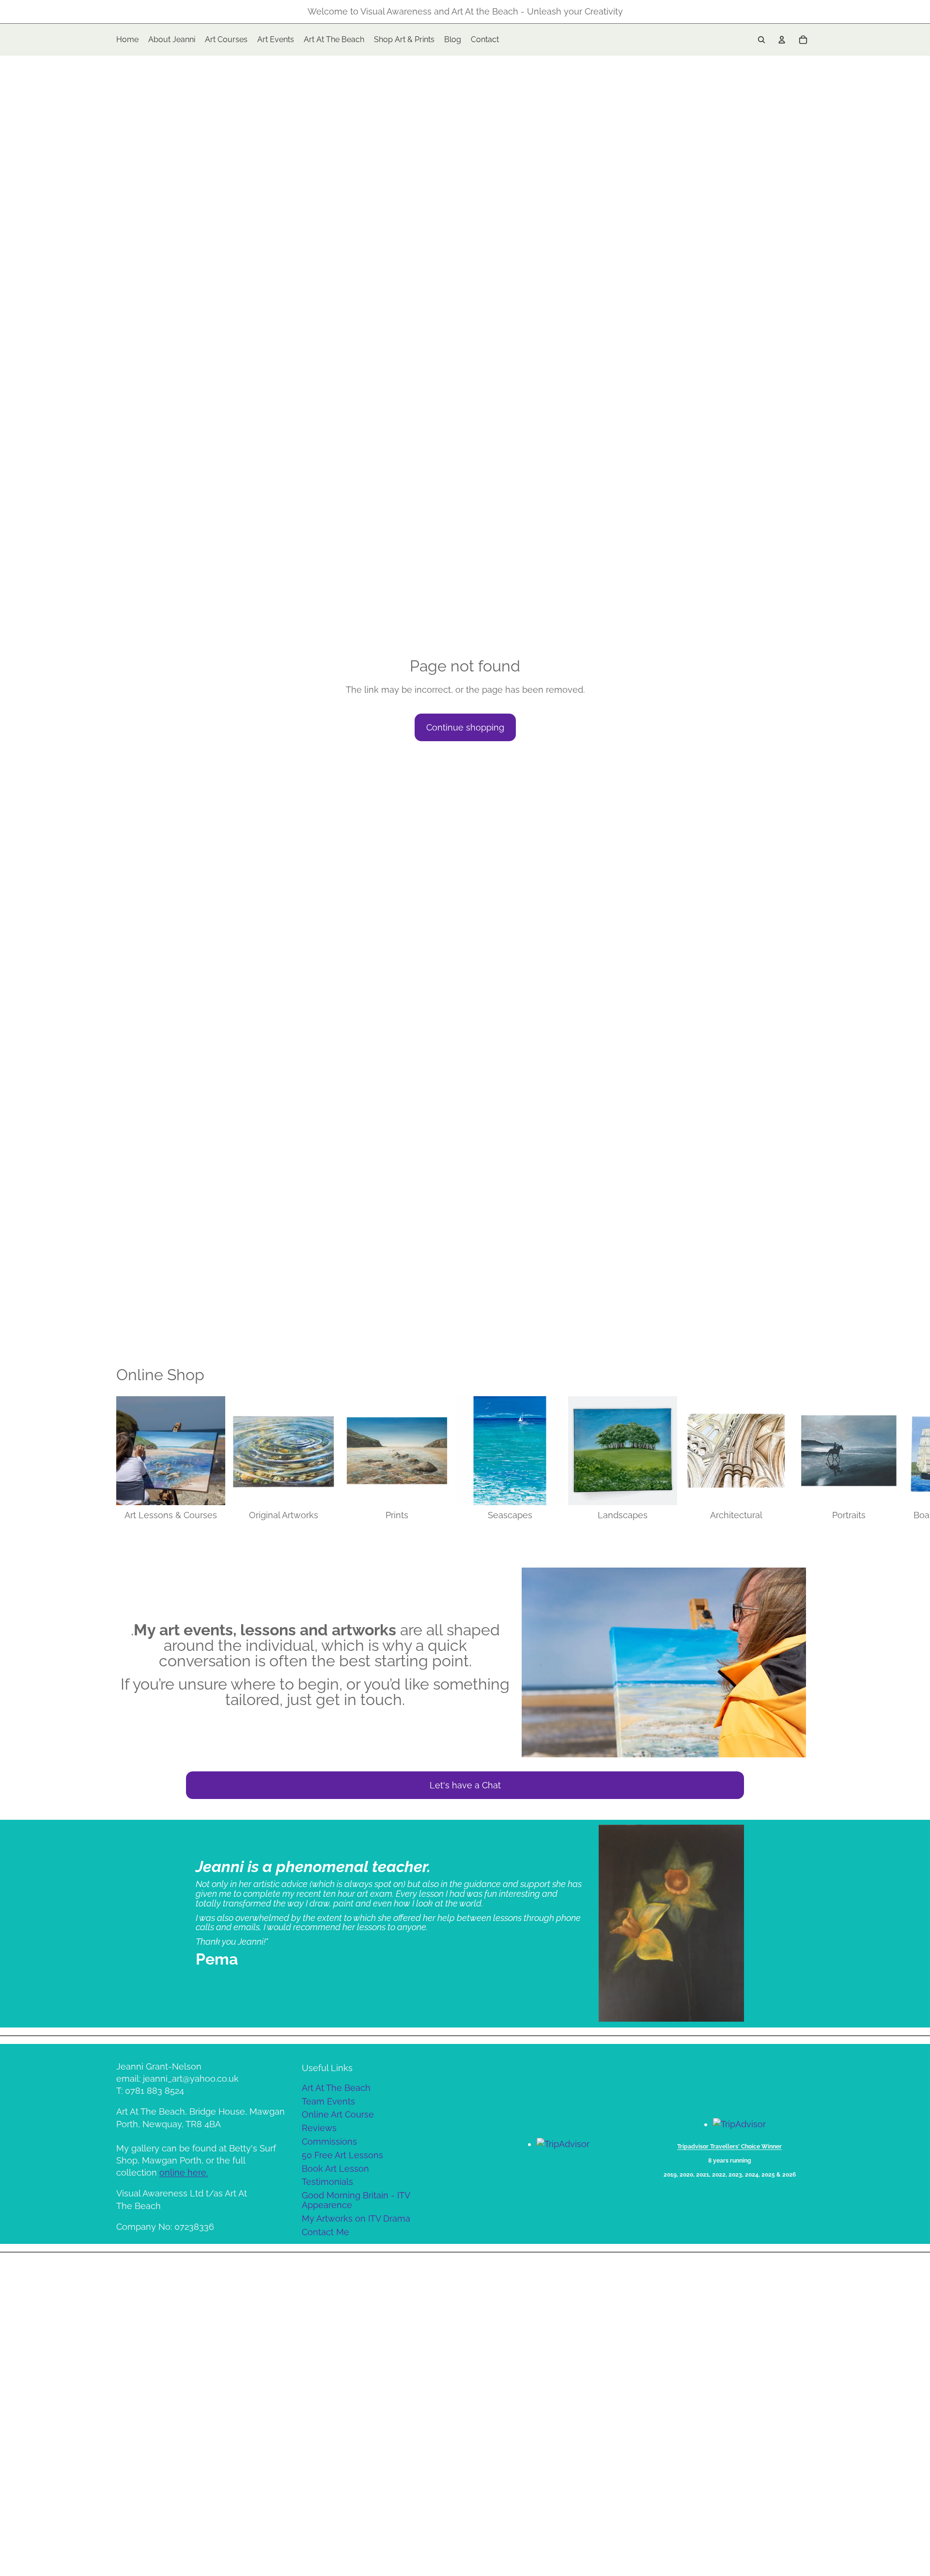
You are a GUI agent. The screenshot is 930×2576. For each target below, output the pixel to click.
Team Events (328, 2101)
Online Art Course (338, 2114)
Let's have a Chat (465, 1785)
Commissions (329, 2142)
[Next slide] (803, 1459)
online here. (184, 2172)
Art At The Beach (336, 2088)
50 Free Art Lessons (342, 2155)
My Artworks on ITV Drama (356, 2218)
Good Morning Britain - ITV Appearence (356, 2200)
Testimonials (327, 2182)
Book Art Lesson (335, 2169)
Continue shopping (465, 727)
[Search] (761, 40)
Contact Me (325, 2232)
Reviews (319, 2128)
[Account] (782, 40)
